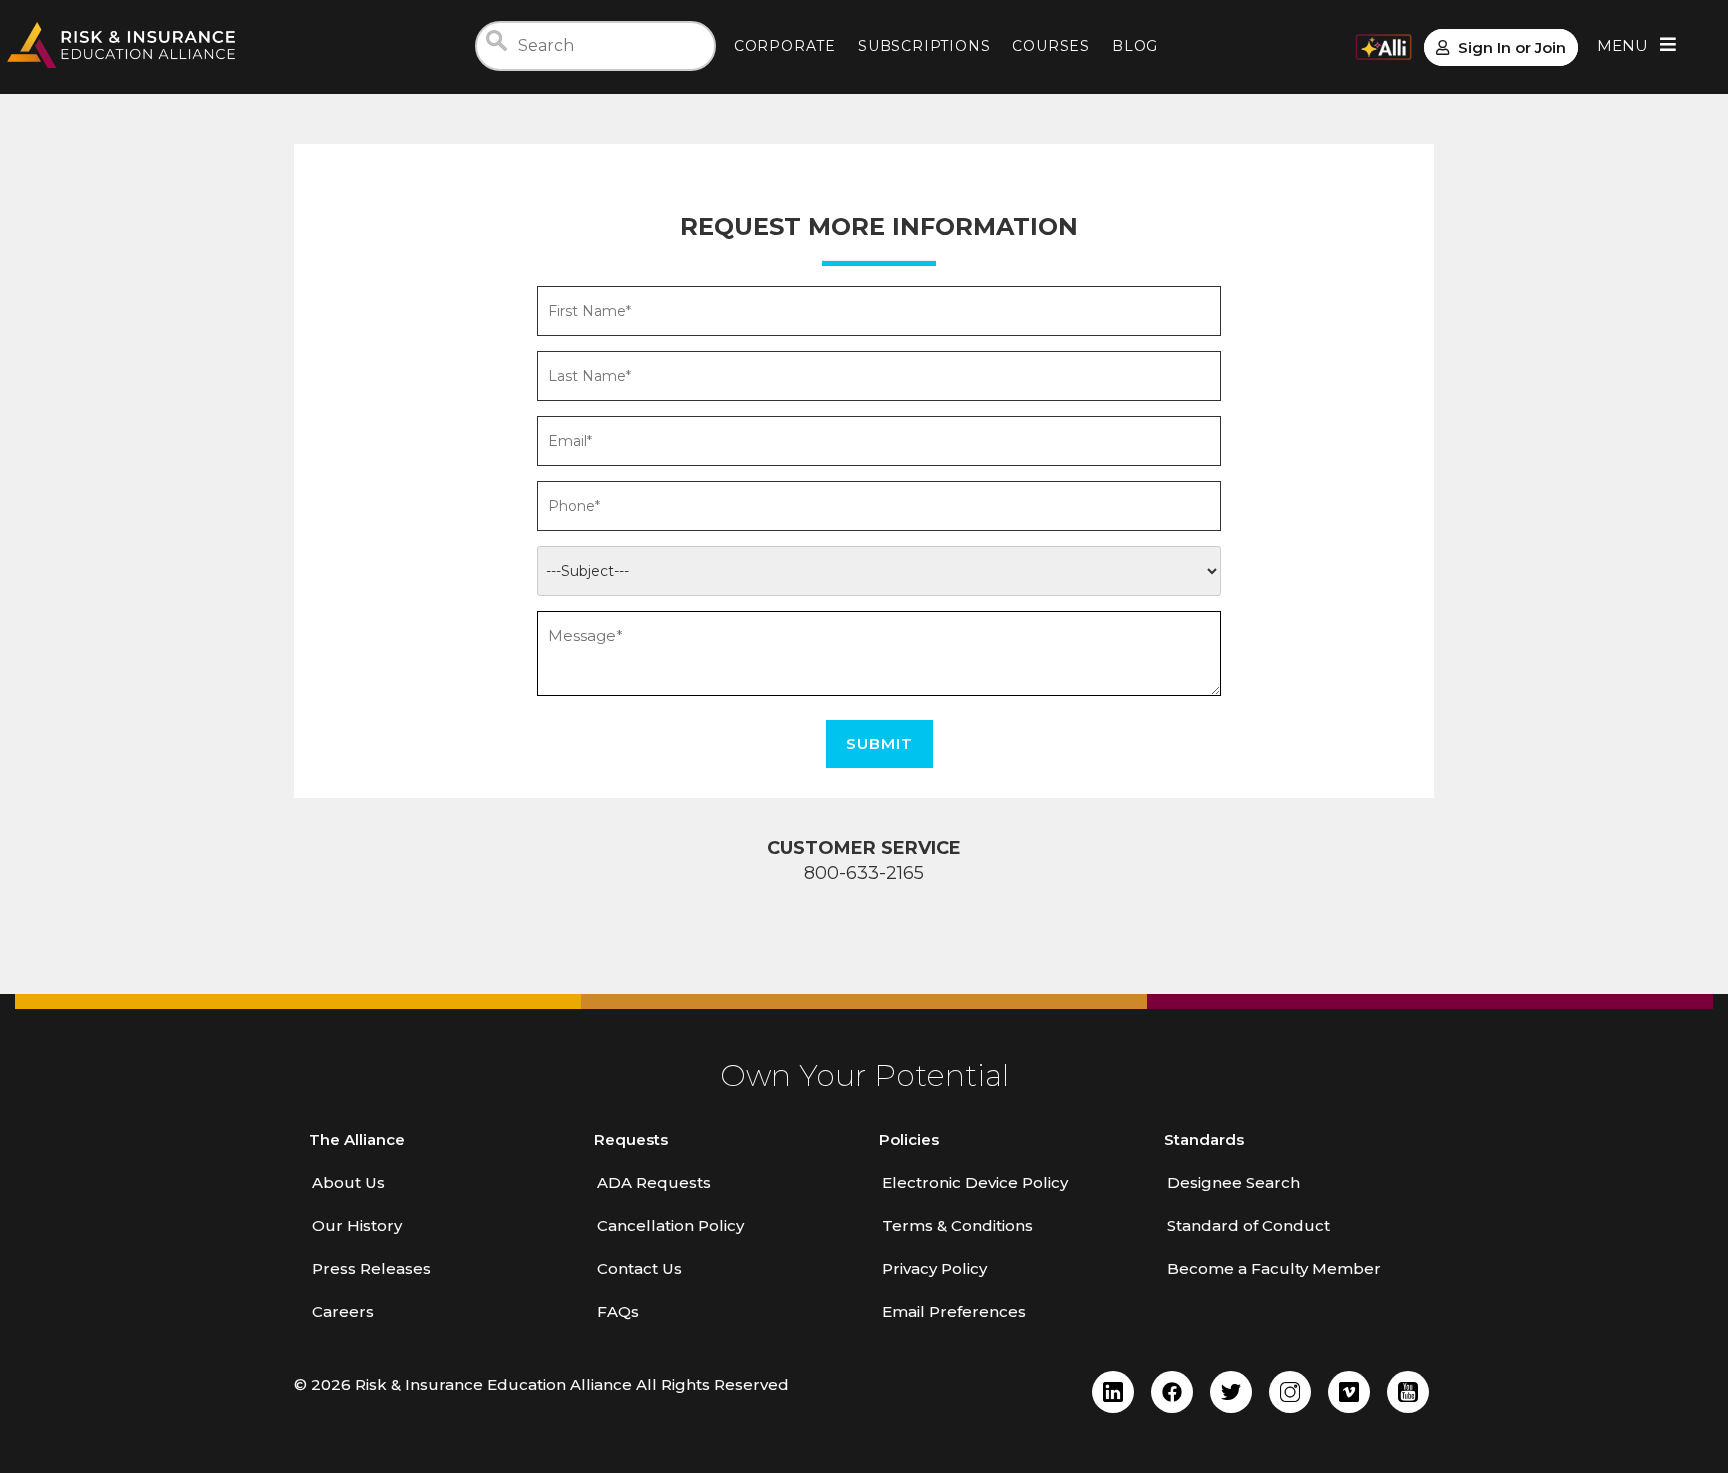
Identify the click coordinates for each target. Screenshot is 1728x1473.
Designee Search (1233, 1182)
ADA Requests (654, 1182)
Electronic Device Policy (975, 1182)
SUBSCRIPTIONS (924, 46)
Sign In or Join (1512, 47)
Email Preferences (954, 1311)
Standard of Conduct (1248, 1225)
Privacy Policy (934, 1268)
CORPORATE (785, 46)
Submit (879, 743)
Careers (343, 1311)
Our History (357, 1225)
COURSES (1051, 46)
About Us (348, 1182)
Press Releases (371, 1268)
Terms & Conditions (957, 1225)
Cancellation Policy (670, 1225)
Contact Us (639, 1268)
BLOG (1135, 46)
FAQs (618, 1311)
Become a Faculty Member (1274, 1268)
